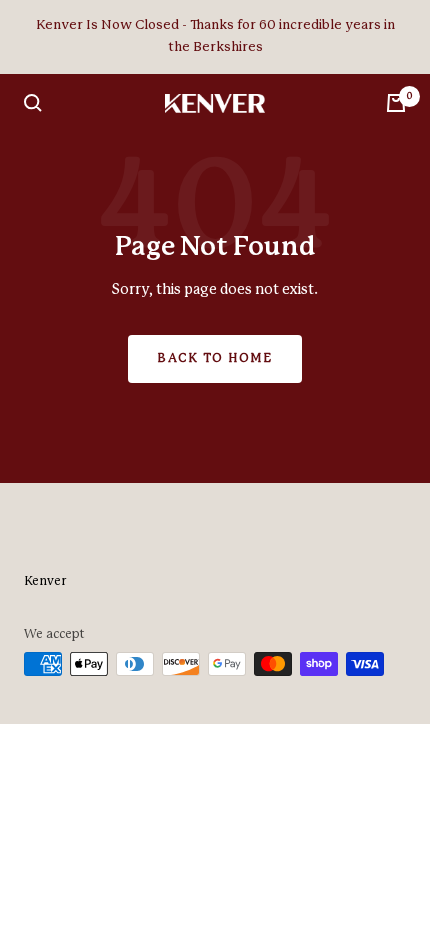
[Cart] (396, 103)
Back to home (215, 358)
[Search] (33, 103)
